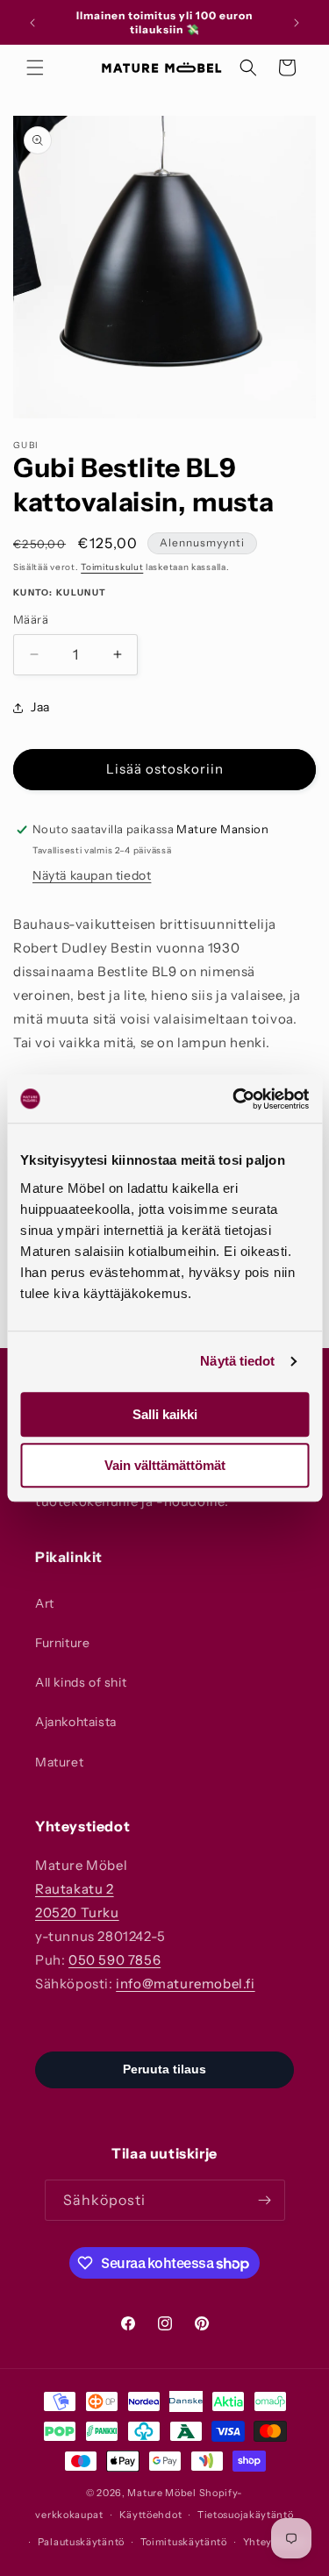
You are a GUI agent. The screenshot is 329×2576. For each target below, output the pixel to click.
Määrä (31, 619)
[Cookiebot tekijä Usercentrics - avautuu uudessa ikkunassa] (234, 1099)
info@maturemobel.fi (185, 1984)
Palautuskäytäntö (81, 2542)
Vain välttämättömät (165, 1465)
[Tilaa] (265, 2200)
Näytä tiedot (237, 1361)
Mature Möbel (161, 2493)
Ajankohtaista (76, 1722)
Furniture (62, 1643)
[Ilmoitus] (297, 23)
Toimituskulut (112, 567)
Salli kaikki (165, 1414)
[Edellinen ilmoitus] (32, 23)
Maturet (59, 1762)
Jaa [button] (40, 707)
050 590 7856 (114, 1960)
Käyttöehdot (151, 2515)
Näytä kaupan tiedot (92, 875)
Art (45, 1603)
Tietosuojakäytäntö (246, 2515)
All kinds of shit (81, 1682)
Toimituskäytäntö (184, 2542)
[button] (35, 68)
